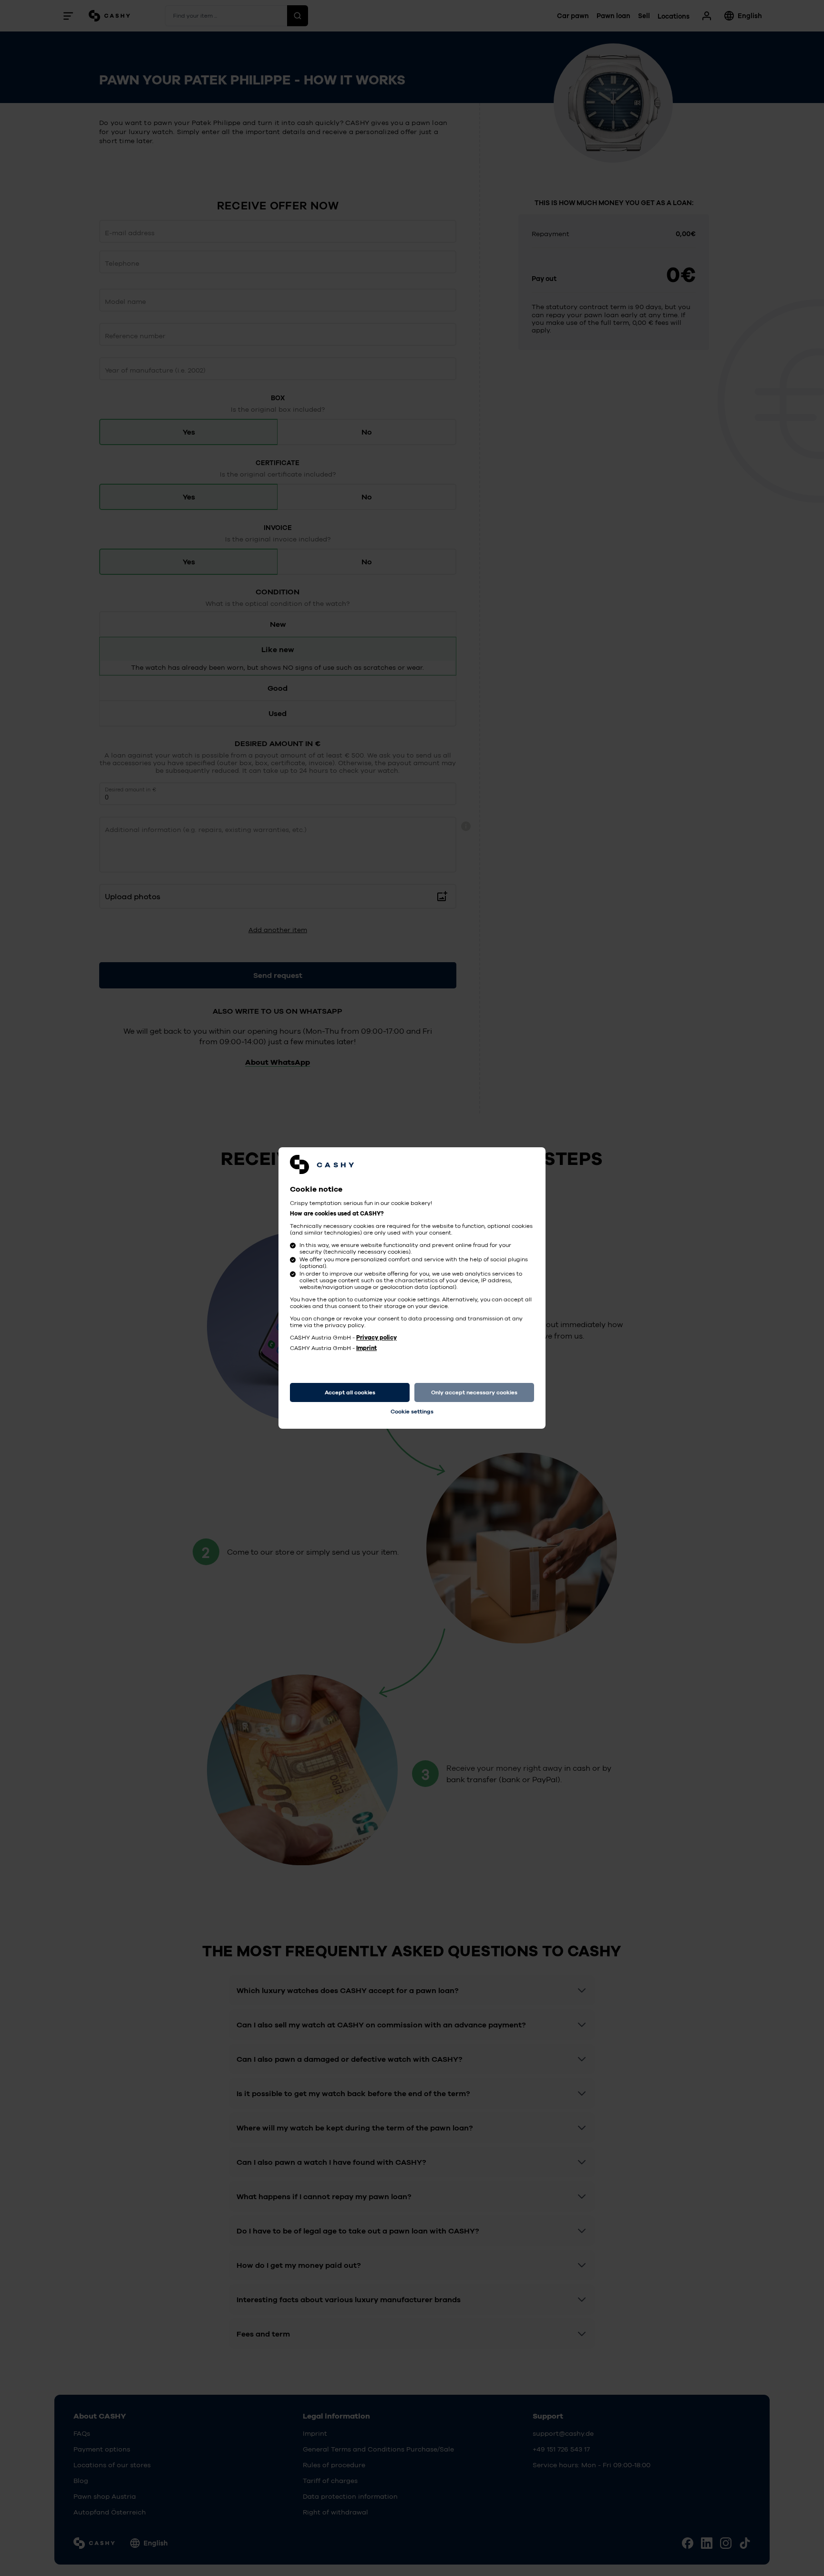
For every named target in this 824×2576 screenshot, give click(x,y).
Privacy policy (376, 1338)
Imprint (366, 1348)
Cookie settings (412, 1412)
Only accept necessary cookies (474, 1392)
